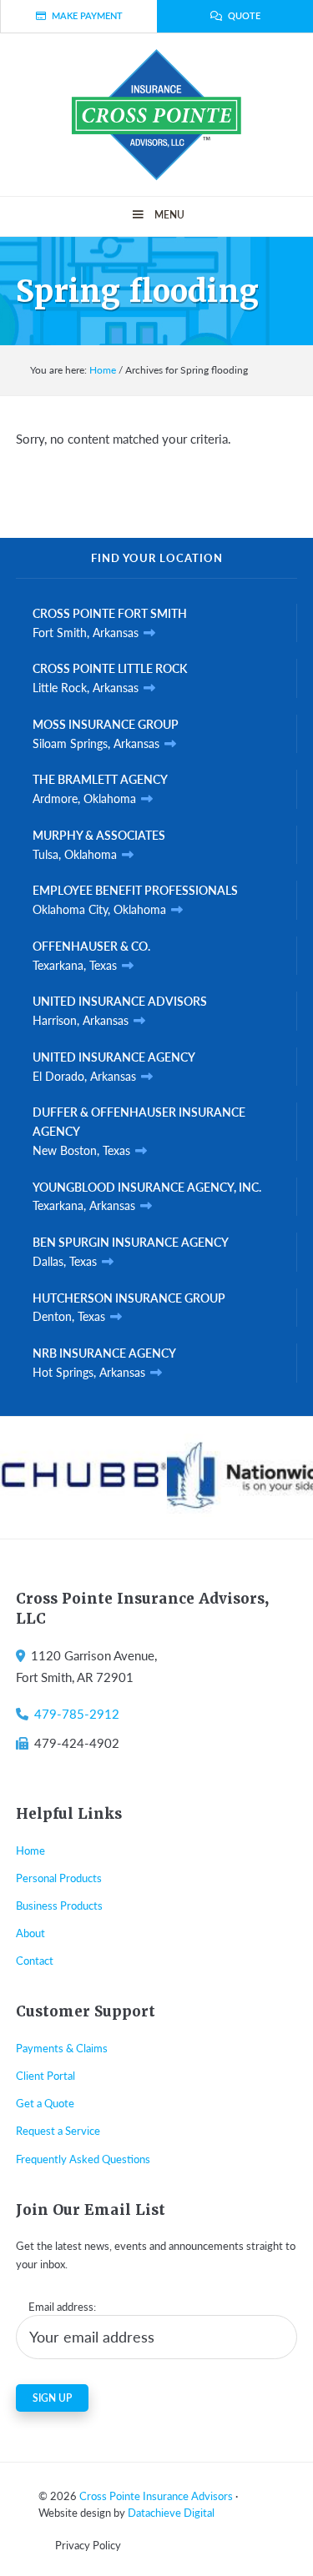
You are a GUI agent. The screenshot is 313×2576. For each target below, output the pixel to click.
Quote (244, 15)
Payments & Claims (62, 2048)
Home (30, 1850)
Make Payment (87, 15)
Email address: (62, 2306)
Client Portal (45, 2075)
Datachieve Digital (171, 2512)
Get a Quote (45, 2103)
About (30, 1933)
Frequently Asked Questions (83, 2159)
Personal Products (59, 1878)
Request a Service (58, 2130)
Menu (169, 215)
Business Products (59, 1905)
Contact (35, 1960)
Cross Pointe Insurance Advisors (156, 2496)
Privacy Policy (88, 2545)
